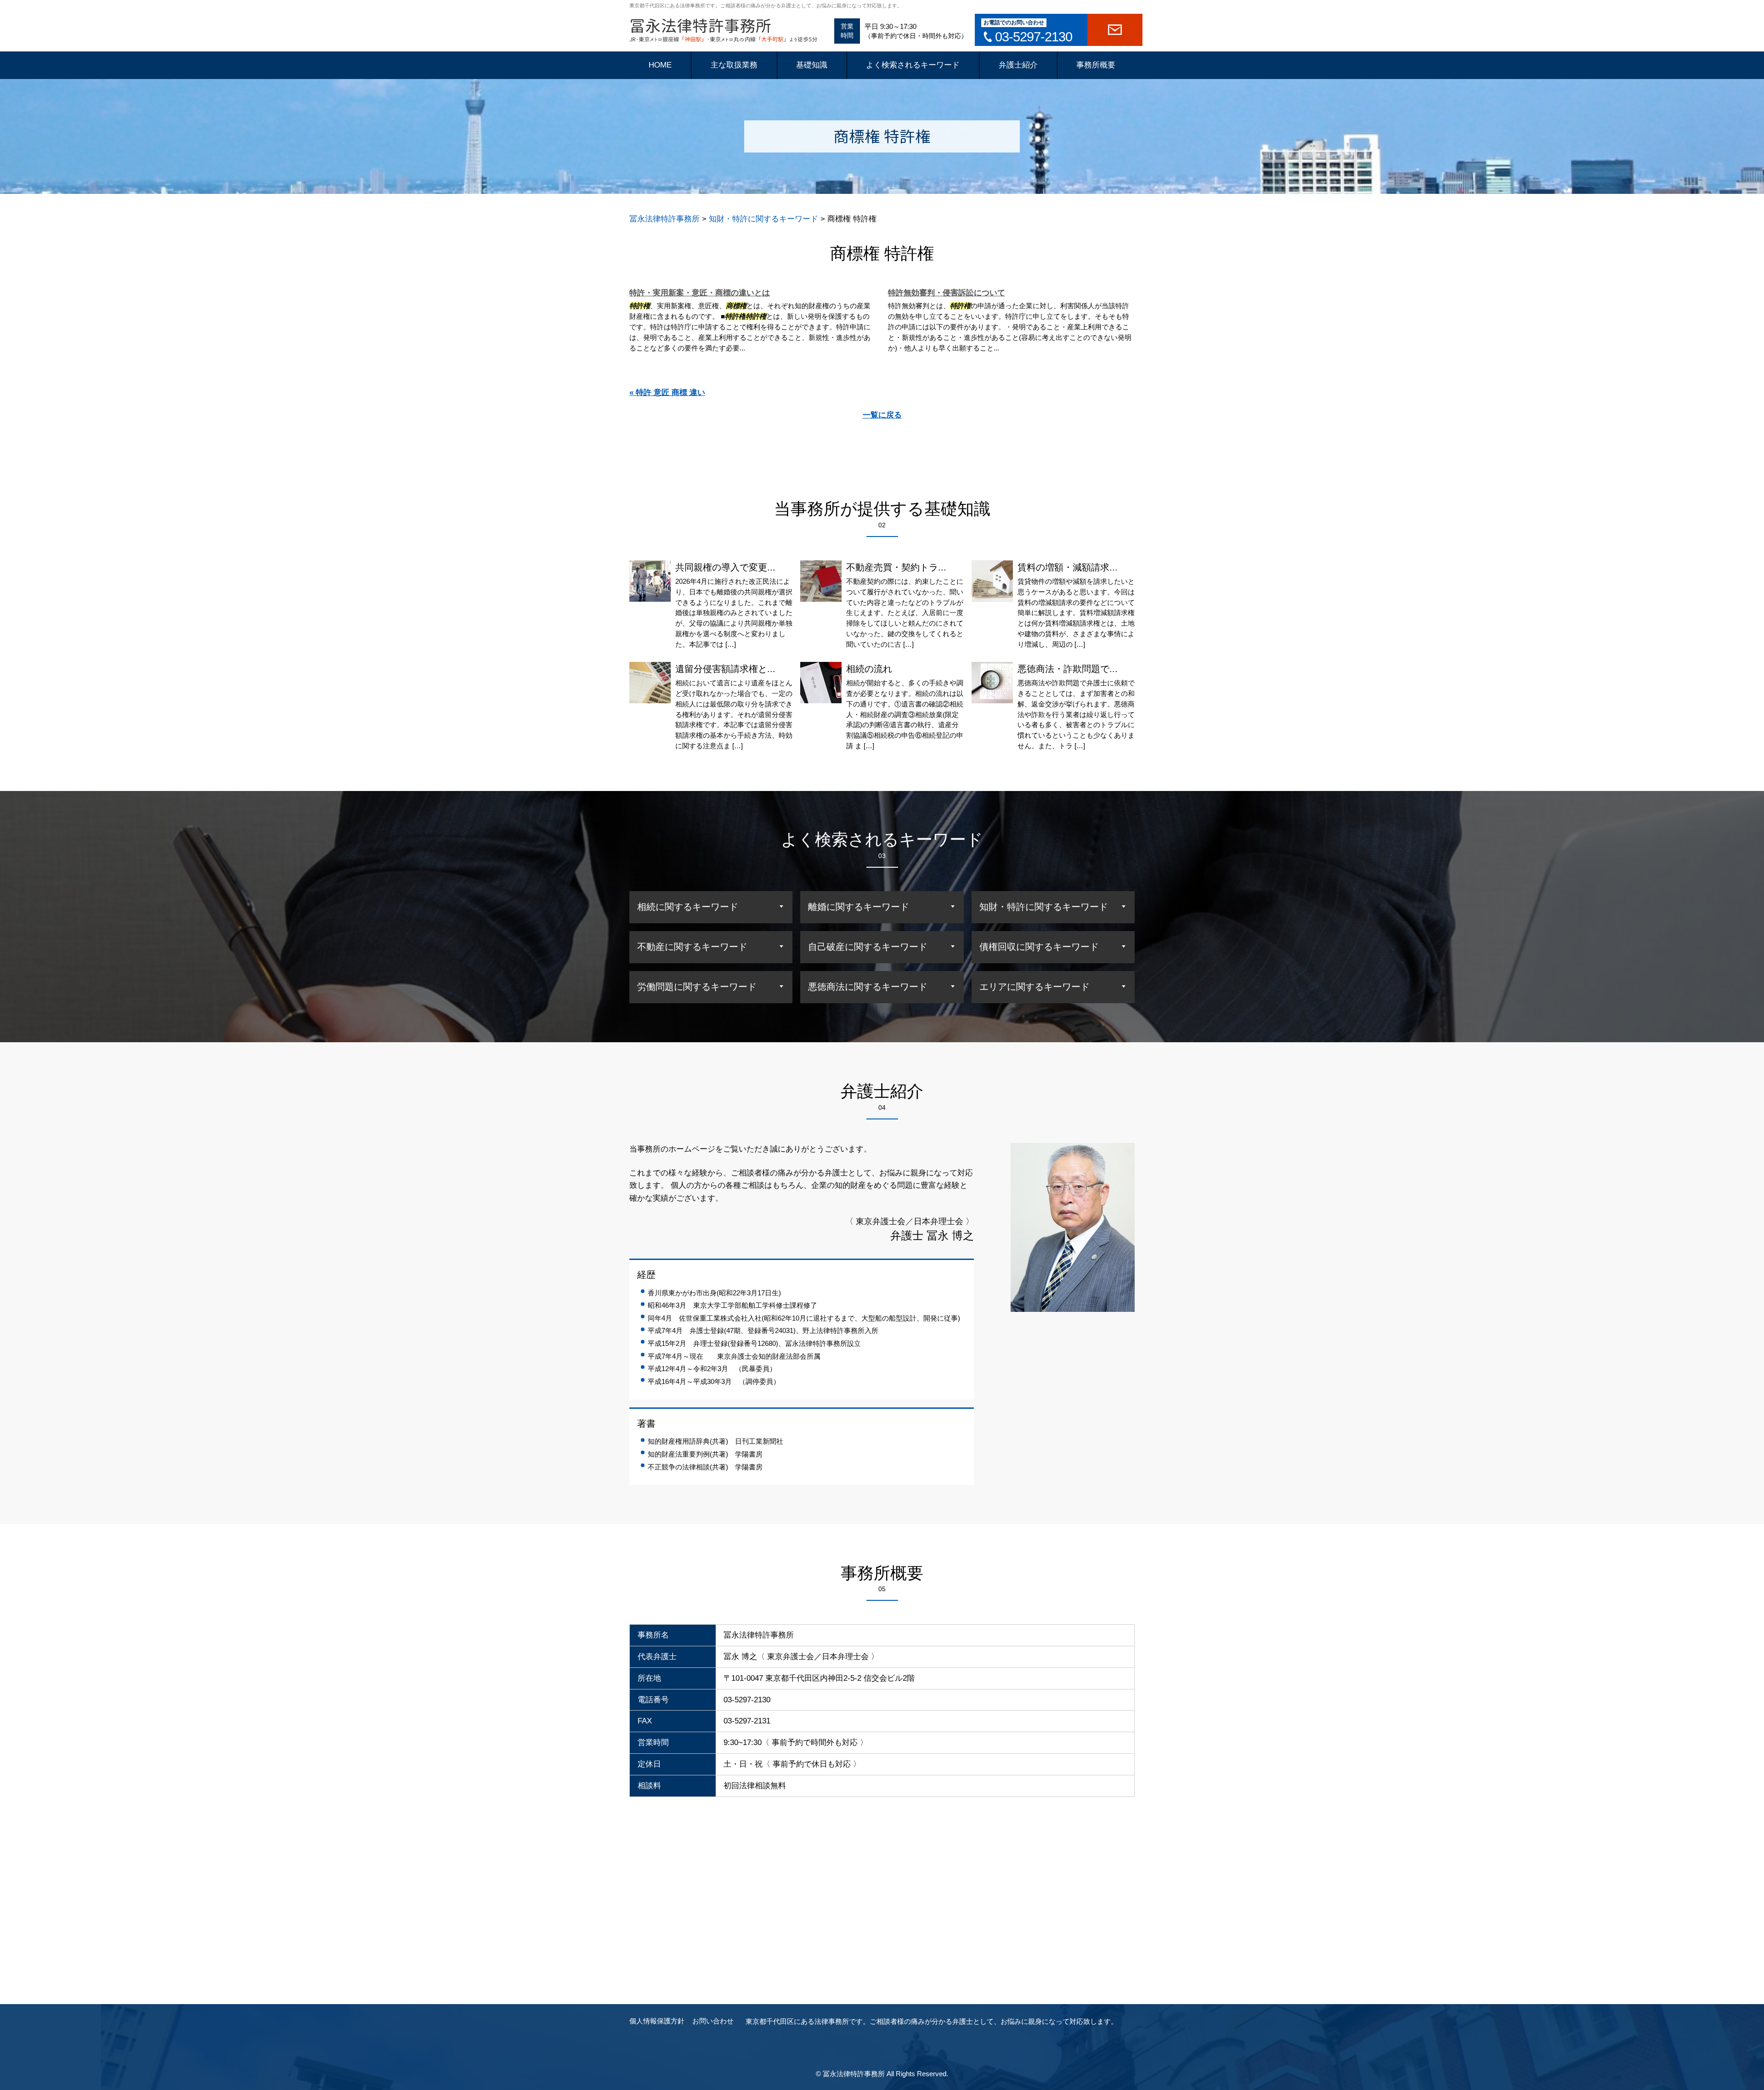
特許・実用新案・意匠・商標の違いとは (700, 293)
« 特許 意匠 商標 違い (667, 393)
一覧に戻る (882, 415)
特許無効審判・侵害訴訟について (947, 293)
